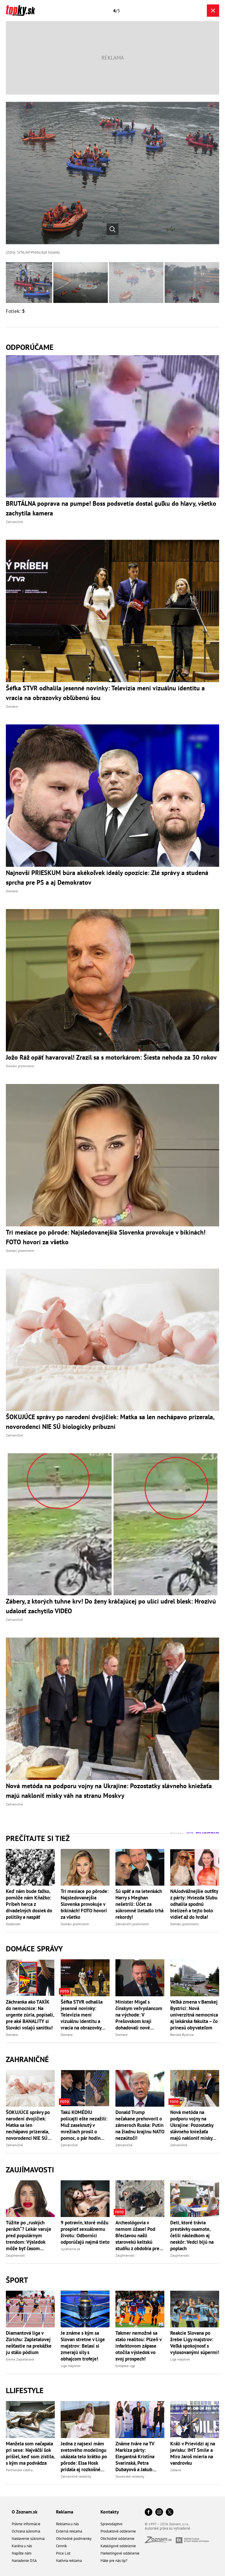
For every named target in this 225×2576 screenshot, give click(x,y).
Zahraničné (27, 2059)
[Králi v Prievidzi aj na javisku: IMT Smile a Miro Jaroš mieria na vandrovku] (195, 2419)
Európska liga (125, 2366)
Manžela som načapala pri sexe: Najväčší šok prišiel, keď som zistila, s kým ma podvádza (30, 2453)
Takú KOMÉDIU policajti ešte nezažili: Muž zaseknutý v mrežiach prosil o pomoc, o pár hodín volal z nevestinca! (84, 2125)
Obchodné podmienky (74, 2539)
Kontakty (110, 2512)
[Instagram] (159, 2512)
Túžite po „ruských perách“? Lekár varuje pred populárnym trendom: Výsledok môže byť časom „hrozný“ (29, 2236)
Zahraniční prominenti (132, 1924)
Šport (17, 2280)
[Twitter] (170, 2512)
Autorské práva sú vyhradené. (168, 2528)
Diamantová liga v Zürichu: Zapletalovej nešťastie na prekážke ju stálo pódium (29, 2343)
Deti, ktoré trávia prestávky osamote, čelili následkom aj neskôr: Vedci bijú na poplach (192, 2236)
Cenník (61, 2546)
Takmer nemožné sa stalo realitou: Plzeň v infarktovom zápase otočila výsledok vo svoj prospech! (138, 2346)
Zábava (176, 2470)
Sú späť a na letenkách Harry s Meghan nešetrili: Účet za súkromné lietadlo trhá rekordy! (139, 1904)
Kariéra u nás (22, 2546)
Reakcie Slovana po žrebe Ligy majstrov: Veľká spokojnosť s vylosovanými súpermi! (195, 2343)
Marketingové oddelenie (120, 2553)
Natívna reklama (69, 2561)
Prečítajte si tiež (38, 1838)
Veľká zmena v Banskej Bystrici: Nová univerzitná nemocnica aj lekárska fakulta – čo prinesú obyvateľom (194, 2015)
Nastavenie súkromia (28, 2539)
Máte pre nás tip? (114, 2561)
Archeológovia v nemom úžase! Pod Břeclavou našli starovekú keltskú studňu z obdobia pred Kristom (139, 2236)
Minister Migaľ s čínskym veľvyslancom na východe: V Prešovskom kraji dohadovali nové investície (139, 2015)
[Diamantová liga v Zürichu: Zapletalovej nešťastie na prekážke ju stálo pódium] (30, 2309)
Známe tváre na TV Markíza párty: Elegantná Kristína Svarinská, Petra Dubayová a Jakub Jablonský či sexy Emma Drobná (135, 2457)
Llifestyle (25, 2390)
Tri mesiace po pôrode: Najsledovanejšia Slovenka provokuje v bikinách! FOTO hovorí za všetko (85, 1904)
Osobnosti (13, 1924)
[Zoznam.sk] (160, 2542)
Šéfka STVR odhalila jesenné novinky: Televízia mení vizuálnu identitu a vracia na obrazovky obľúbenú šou (82, 2015)
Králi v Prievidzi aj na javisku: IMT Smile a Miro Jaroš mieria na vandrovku (193, 2453)
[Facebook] (149, 2512)
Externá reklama (69, 2531)
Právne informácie (26, 2524)
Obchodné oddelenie (117, 2539)
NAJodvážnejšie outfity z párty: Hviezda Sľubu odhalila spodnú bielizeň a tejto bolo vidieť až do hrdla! (194, 1904)
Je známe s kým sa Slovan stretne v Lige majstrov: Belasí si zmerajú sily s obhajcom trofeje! (83, 2346)
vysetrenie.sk (70, 2249)
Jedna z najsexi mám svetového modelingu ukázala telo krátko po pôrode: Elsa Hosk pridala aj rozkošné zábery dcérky (84, 2457)
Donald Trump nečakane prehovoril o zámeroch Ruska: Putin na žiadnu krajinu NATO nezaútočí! (140, 2125)
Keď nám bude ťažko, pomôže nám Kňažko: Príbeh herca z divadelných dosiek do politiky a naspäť (29, 1904)
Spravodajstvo (111, 2524)
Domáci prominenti (75, 1924)
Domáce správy (34, 1949)
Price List (63, 2553)
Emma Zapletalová (20, 2359)
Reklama (65, 2512)
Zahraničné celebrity (76, 2476)
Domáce (12, 2035)
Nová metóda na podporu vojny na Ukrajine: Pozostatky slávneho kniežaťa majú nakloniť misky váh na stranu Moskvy (193, 2125)
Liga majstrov (71, 2366)
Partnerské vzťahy (19, 2470)
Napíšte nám (22, 2553)
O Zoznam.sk (25, 2512)
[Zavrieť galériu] (213, 11)
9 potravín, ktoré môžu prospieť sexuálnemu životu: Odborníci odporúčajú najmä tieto (85, 2232)
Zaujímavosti (30, 2170)
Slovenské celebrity (130, 2476)
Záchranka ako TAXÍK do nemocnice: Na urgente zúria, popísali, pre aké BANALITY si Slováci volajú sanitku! (30, 2015)
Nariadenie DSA (24, 2561)
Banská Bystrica (182, 2035)
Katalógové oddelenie (118, 2546)
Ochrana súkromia (26, 2531)
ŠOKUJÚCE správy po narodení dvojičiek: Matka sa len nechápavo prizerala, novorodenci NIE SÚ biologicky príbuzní (28, 2125)
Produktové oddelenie (118, 2531)
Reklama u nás (67, 2524)
